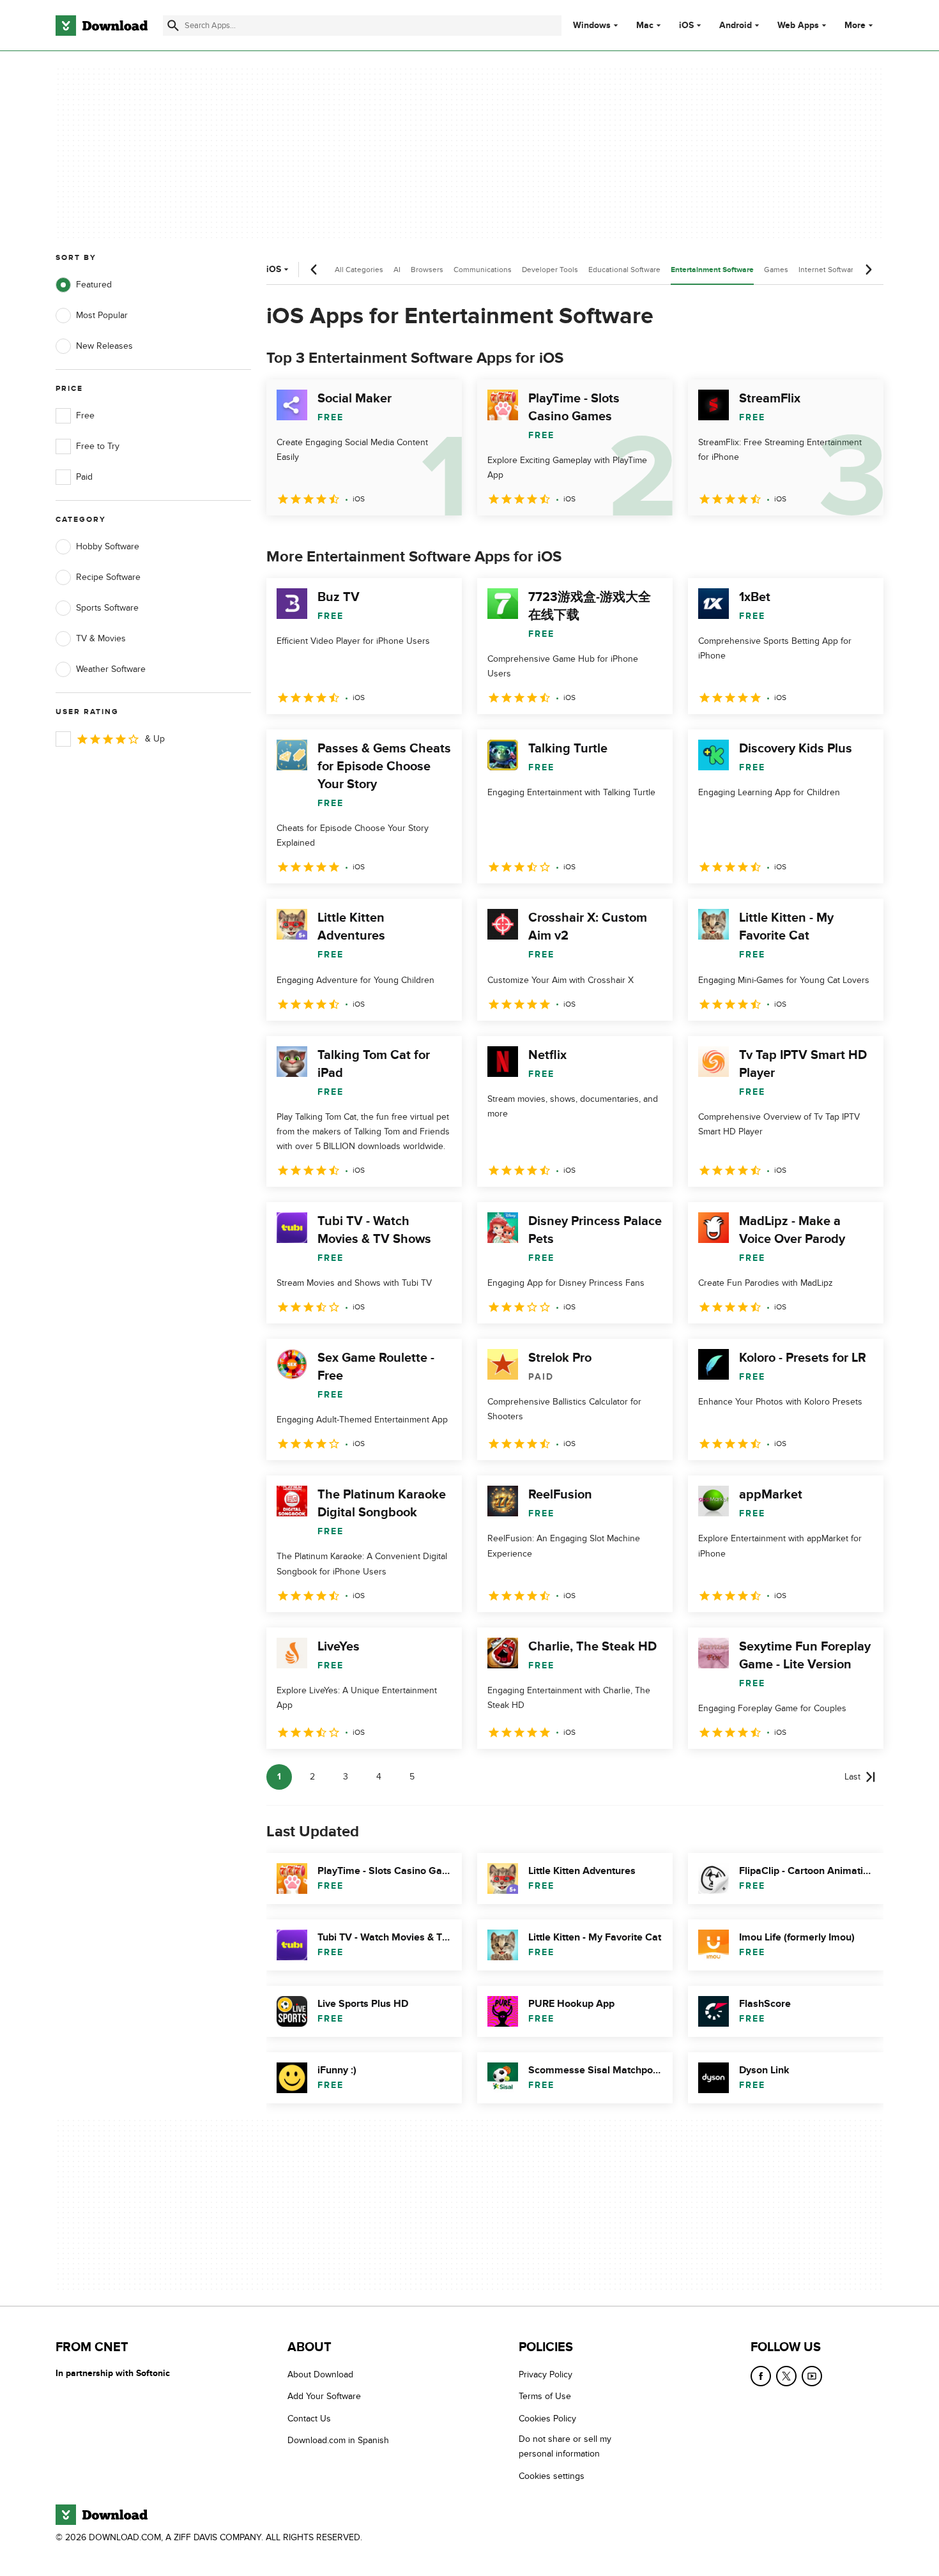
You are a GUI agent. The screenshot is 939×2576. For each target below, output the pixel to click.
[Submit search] (173, 26)
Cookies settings (552, 2476)
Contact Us (309, 2419)
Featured (94, 285)
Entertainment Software (712, 270)
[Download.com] (102, 26)
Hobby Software (108, 546)
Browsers (427, 270)
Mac (645, 26)
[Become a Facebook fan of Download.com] (761, 2376)
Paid (84, 477)
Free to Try (98, 446)
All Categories (359, 270)
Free (85, 415)
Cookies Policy (547, 2419)
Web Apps (798, 26)
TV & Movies (101, 638)
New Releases (104, 346)
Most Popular (102, 315)
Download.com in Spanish (338, 2441)
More (855, 25)
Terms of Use (545, 2397)
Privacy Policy (546, 2374)
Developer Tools (550, 270)
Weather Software (111, 669)
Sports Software (107, 608)
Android (736, 26)
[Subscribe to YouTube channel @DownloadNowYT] (812, 2376)
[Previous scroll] (314, 270)
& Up (155, 739)
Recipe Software (108, 577)
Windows (592, 26)
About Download (320, 2374)
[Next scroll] (868, 270)
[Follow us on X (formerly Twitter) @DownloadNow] (786, 2376)
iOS (686, 26)
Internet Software (828, 270)
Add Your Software (324, 2397)
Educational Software (624, 270)
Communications (483, 270)
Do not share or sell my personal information (565, 2447)
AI (397, 270)
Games (776, 270)
